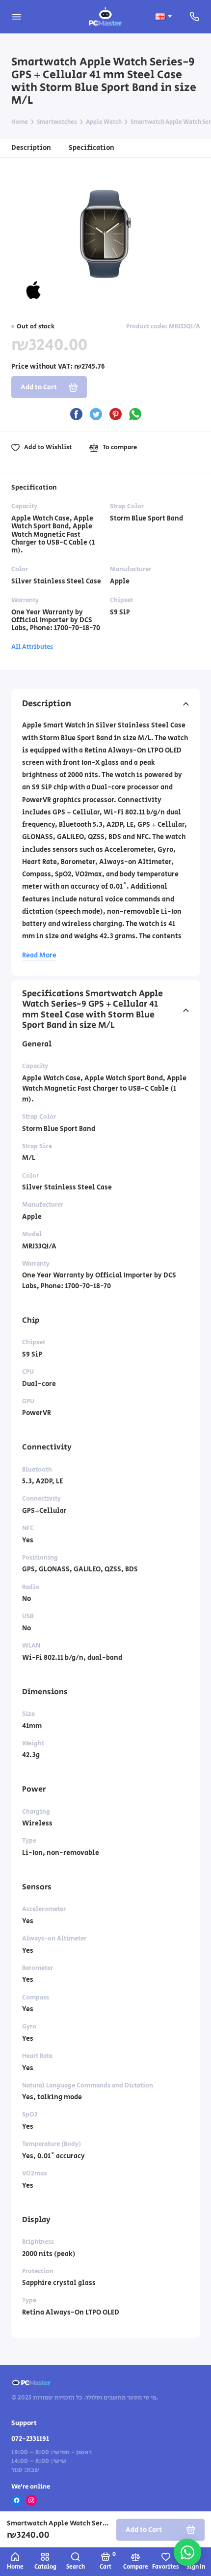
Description (31, 148)
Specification (92, 148)
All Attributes (32, 647)
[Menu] (17, 17)
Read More (39, 955)
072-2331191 (30, 2439)
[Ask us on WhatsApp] (187, 2552)
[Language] (163, 16)
